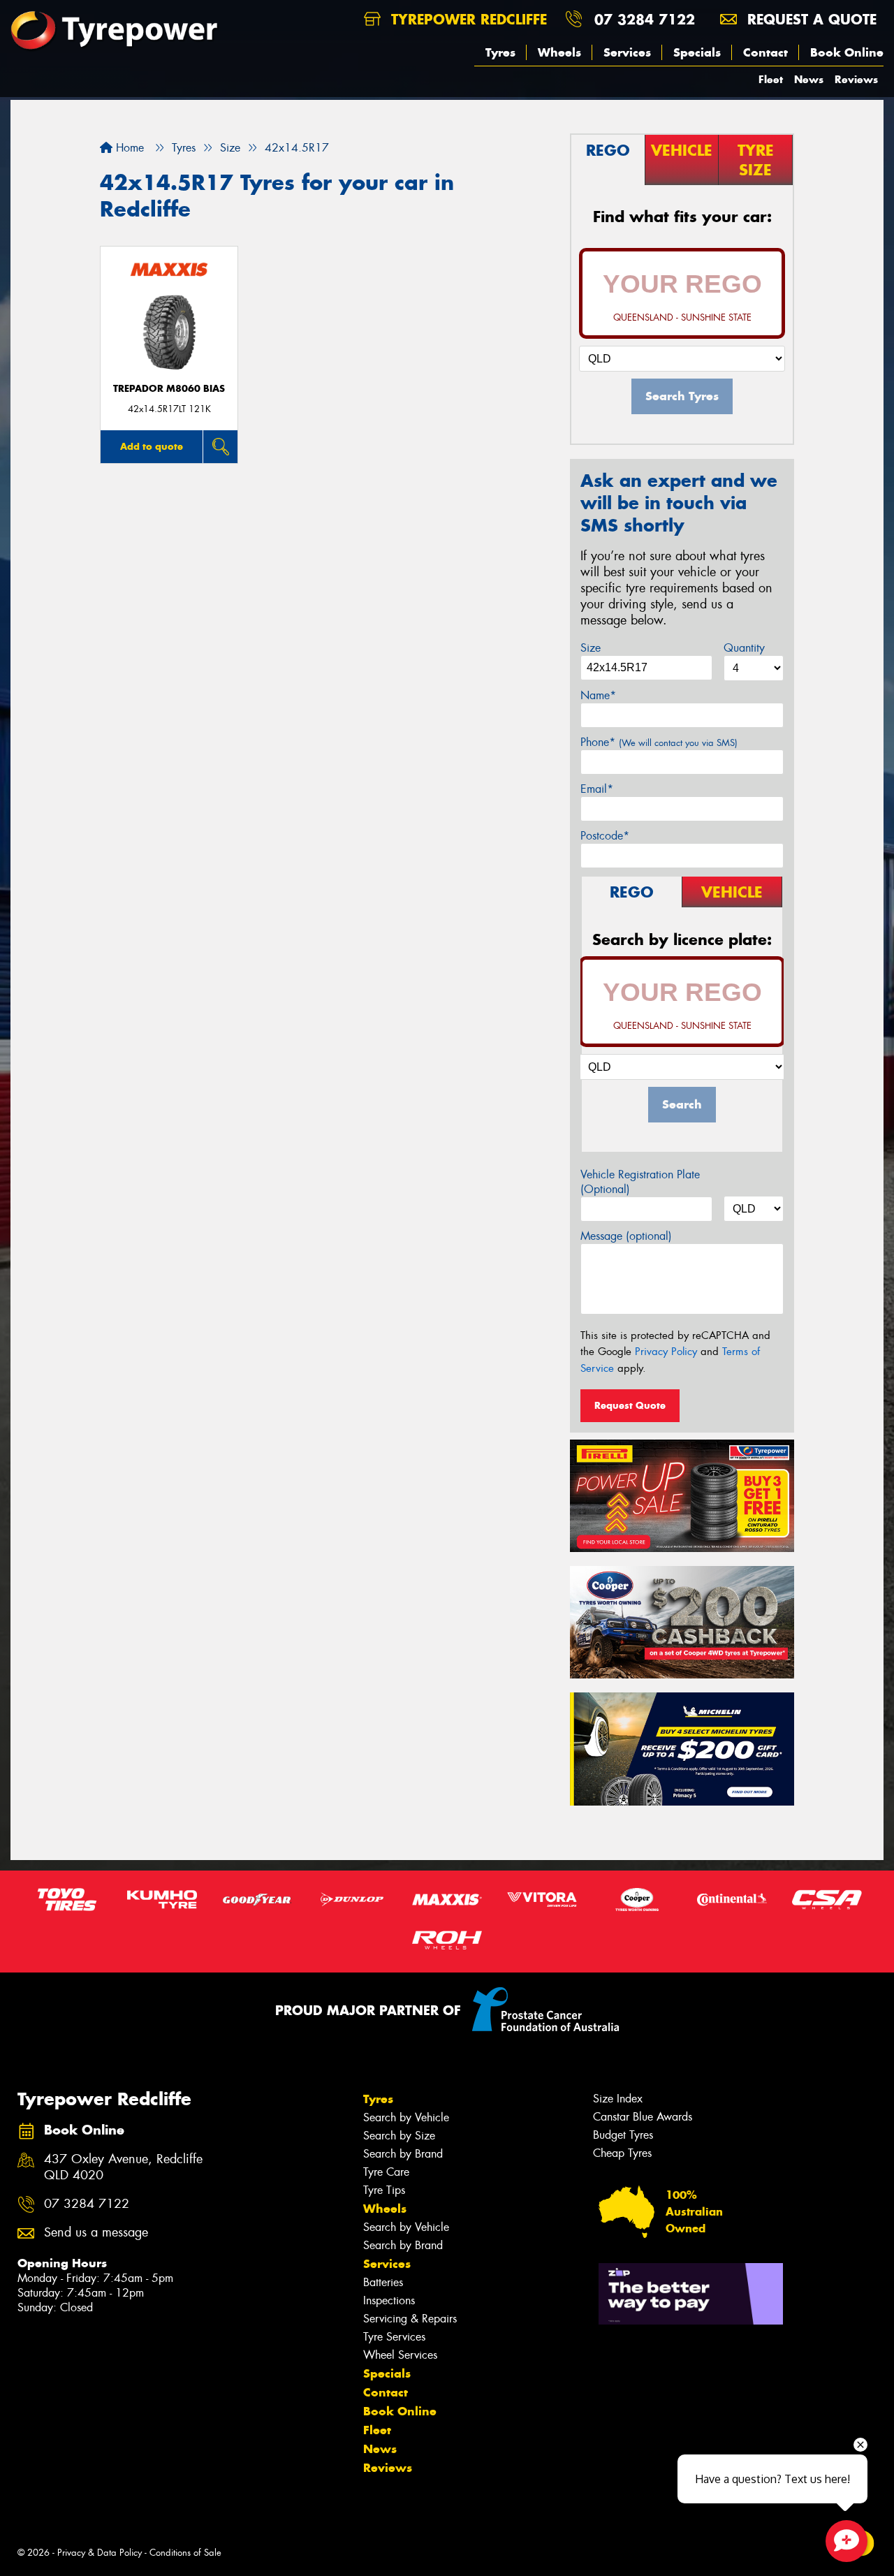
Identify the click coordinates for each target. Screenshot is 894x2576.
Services (627, 52)
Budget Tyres (623, 2135)
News (809, 79)
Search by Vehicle (406, 2117)
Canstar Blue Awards (643, 2117)
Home (128, 148)
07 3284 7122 (645, 19)
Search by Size (399, 2136)
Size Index (618, 2099)
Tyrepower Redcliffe (467, 19)
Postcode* (605, 836)
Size (591, 648)
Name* (598, 695)
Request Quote (630, 1405)
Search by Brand (403, 2154)
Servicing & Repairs (410, 2319)
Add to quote (152, 446)
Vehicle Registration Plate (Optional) (640, 1182)
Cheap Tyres (622, 2153)
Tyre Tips (384, 2190)
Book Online (847, 52)
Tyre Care (386, 2172)
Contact (765, 52)
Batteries (383, 2282)
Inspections (389, 2300)
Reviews (856, 79)
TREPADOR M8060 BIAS (169, 389)
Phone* (659, 742)
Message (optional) (626, 1236)
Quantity (744, 648)
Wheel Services (400, 2355)
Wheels (559, 52)
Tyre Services (394, 2337)
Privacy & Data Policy (100, 2553)
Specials (697, 52)
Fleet (771, 79)
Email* (597, 789)
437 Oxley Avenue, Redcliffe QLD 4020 (123, 2167)
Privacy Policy (666, 1352)
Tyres (500, 52)
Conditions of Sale (185, 2553)
